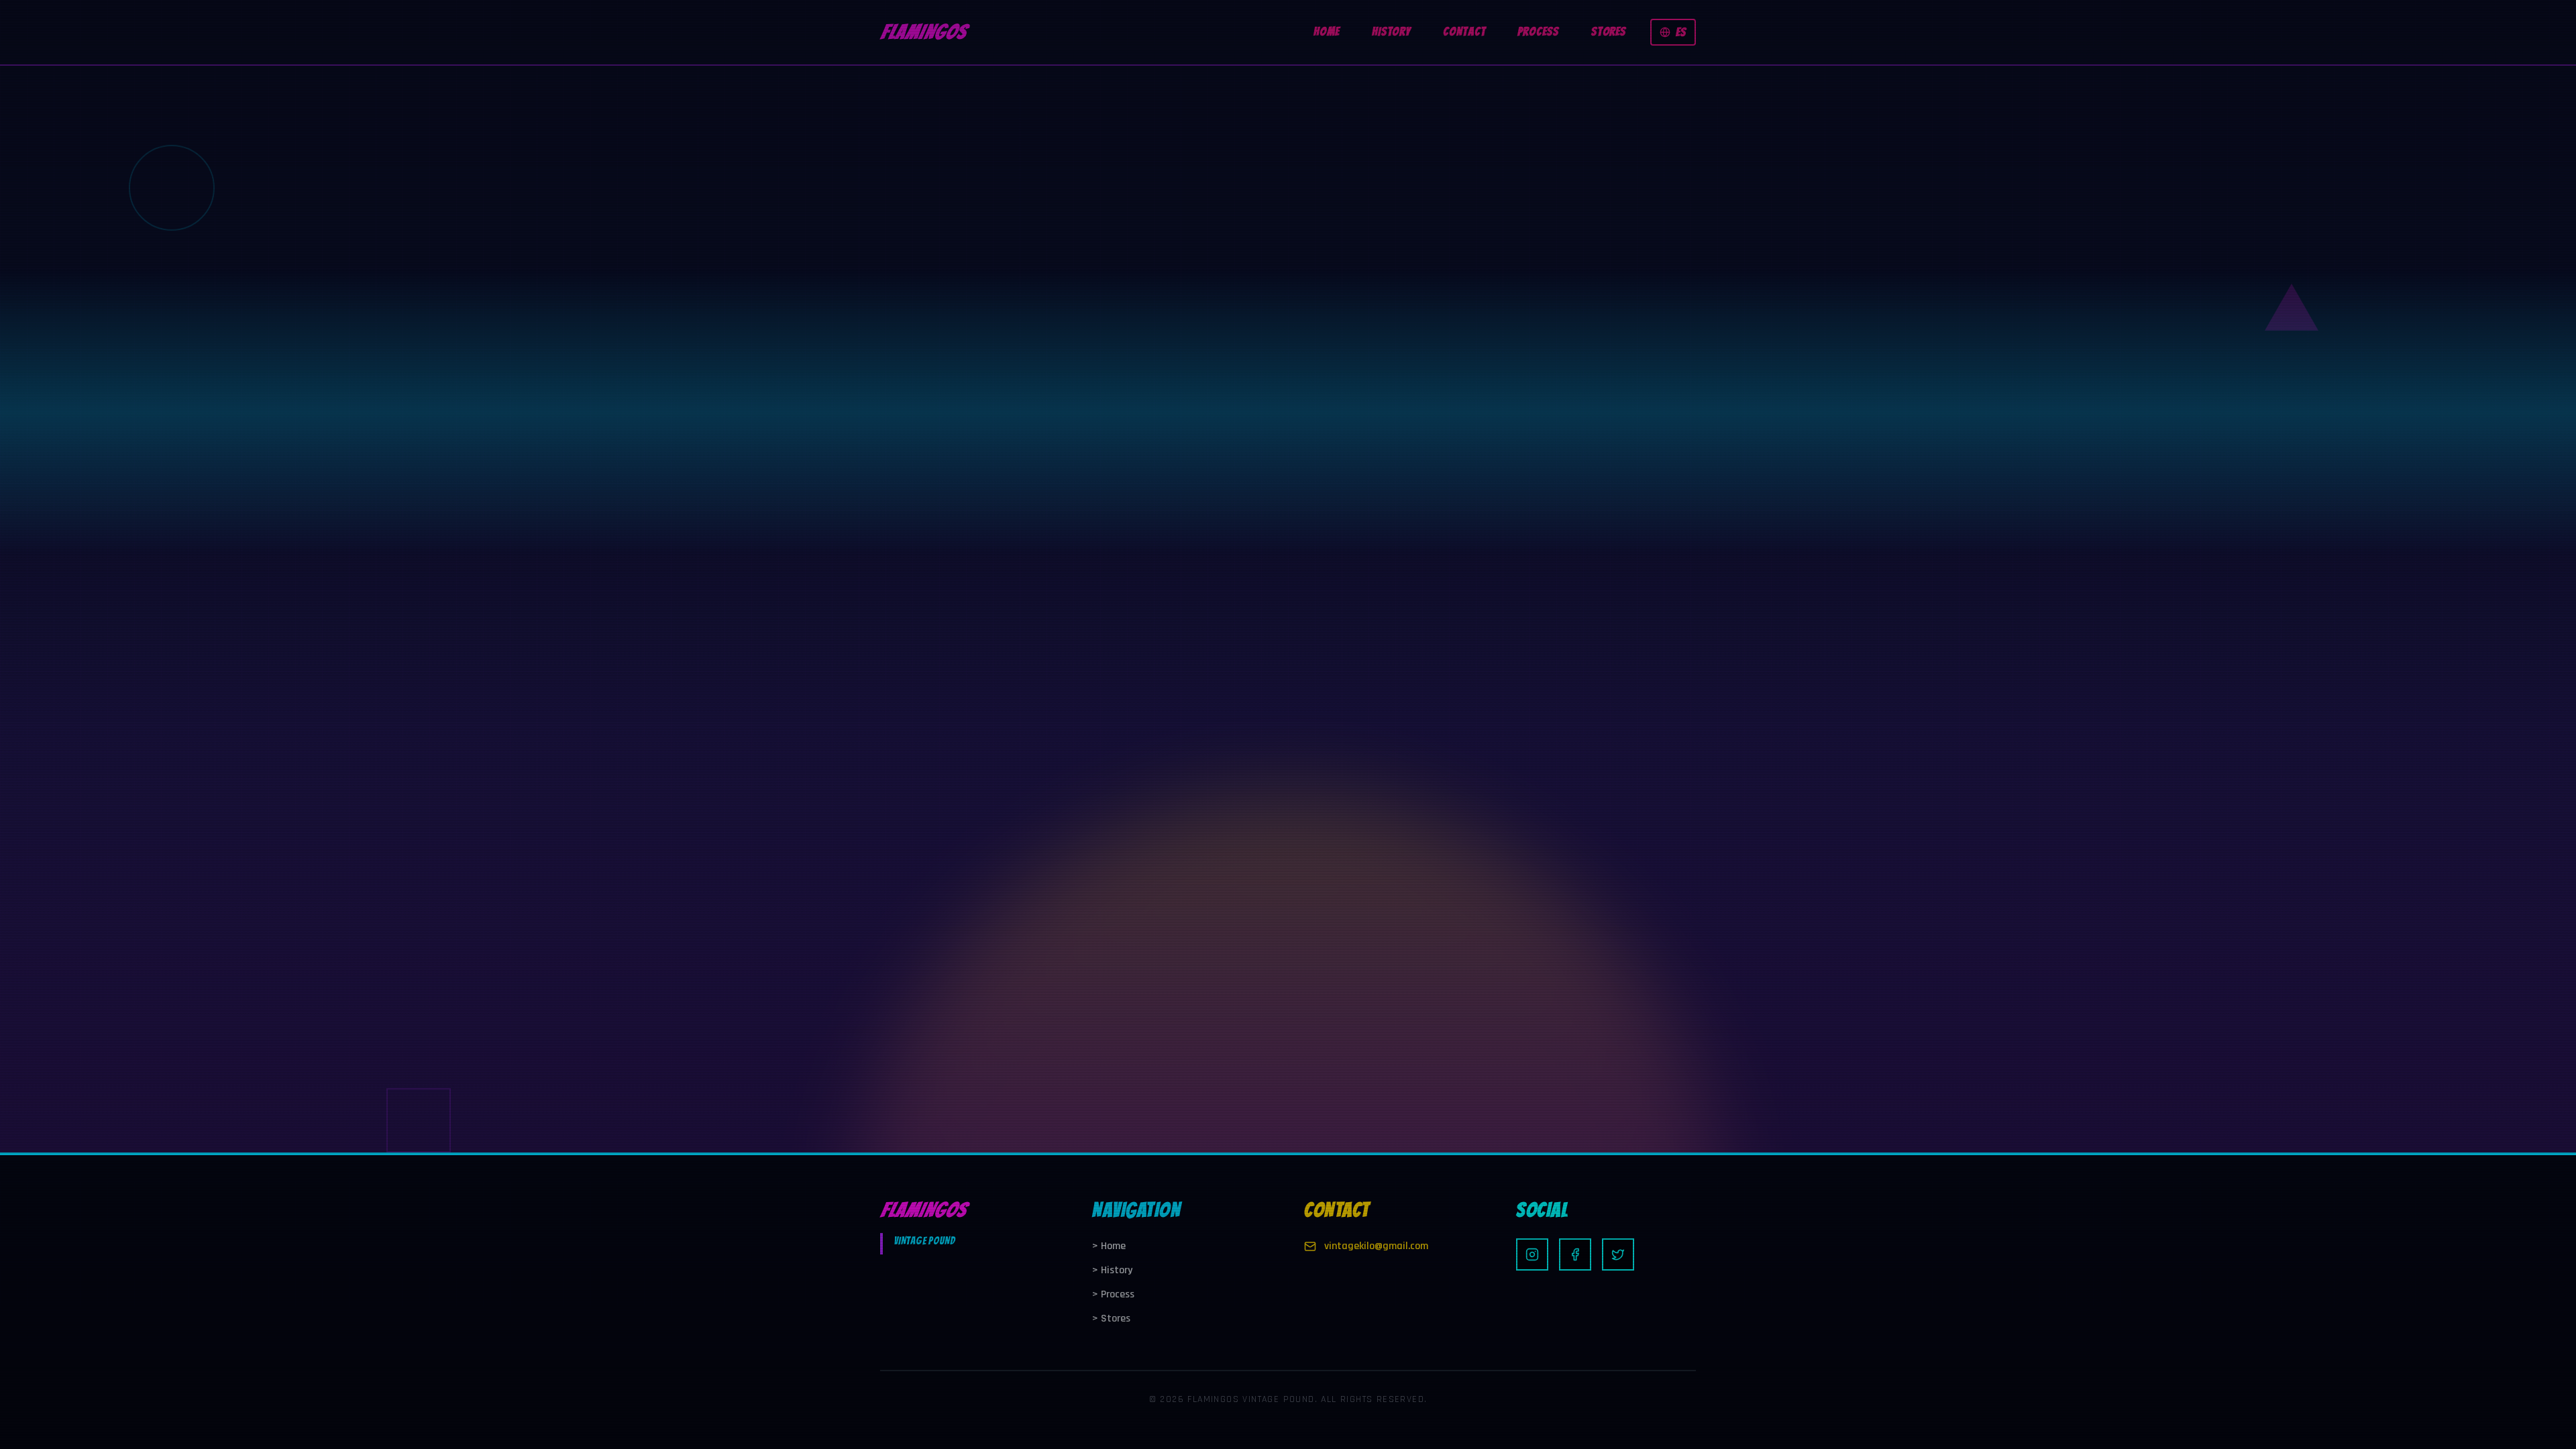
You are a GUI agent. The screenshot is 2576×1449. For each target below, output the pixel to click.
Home (1109, 1246)
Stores (1111, 1319)
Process (1113, 1294)
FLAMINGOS (923, 32)
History (1112, 1270)
